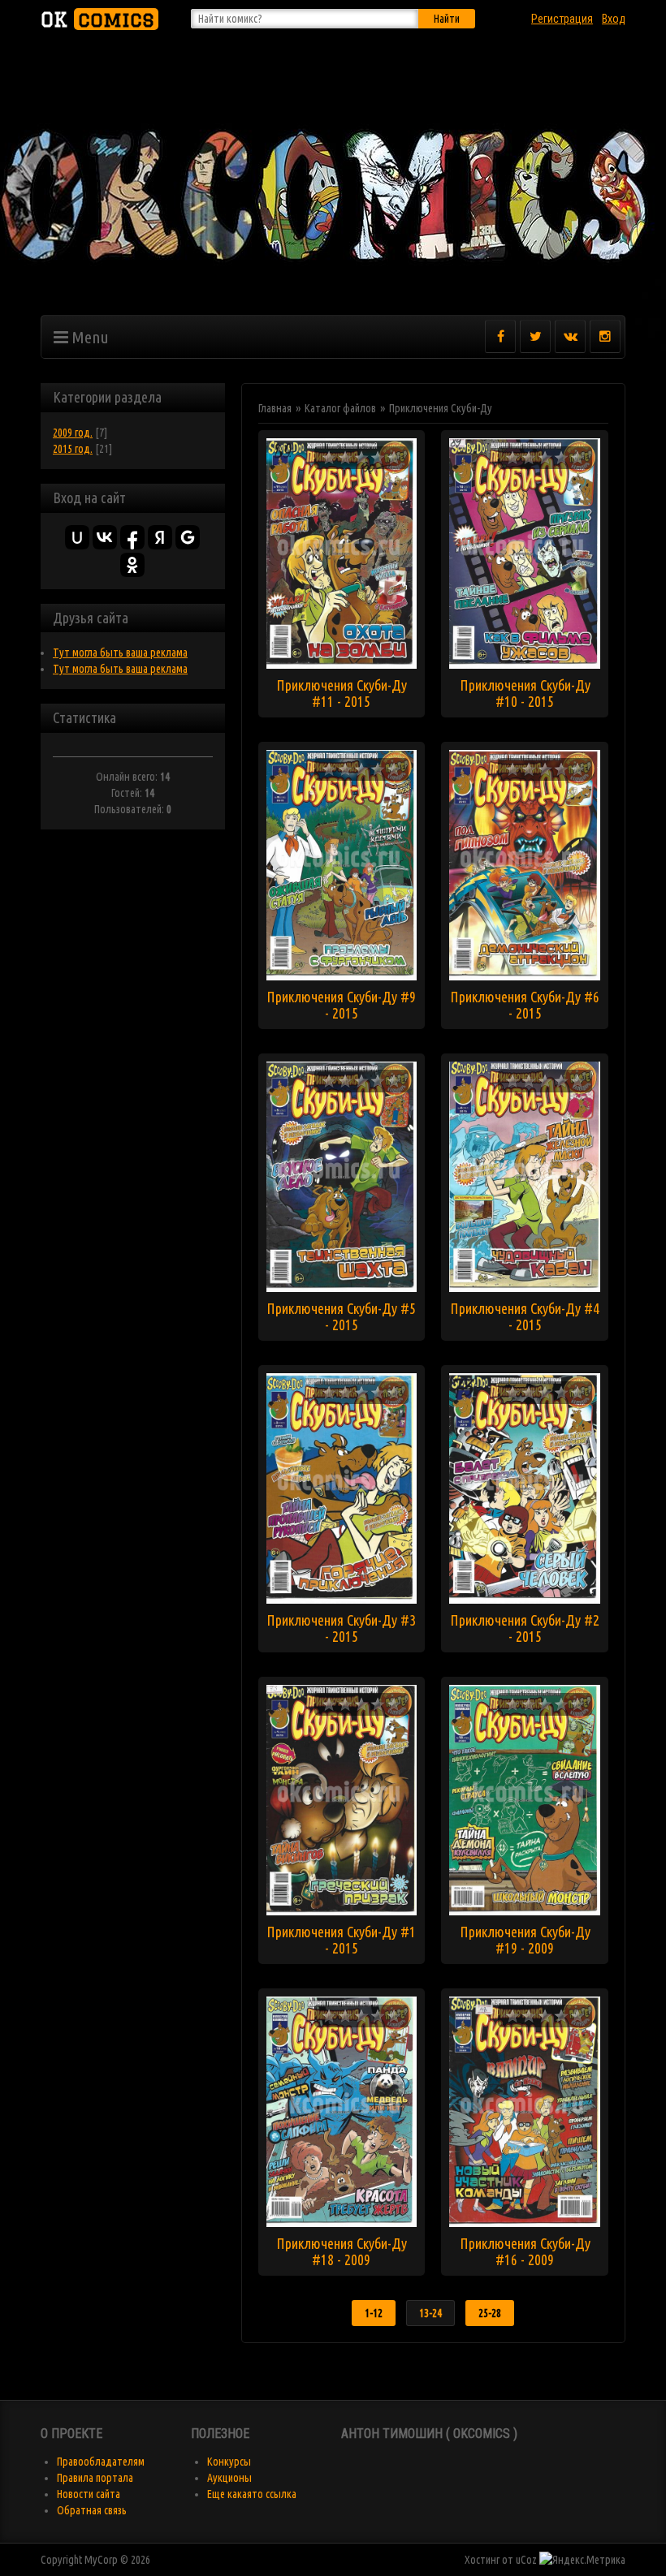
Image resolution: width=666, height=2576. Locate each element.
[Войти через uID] (77, 537)
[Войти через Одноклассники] (132, 565)
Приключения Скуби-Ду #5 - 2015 (341, 1316)
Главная (275, 408)
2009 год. (73, 433)
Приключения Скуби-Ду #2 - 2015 (525, 1628)
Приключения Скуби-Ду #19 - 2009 (525, 1940)
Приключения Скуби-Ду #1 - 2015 (341, 1940)
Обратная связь (92, 2510)
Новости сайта (89, 2494)
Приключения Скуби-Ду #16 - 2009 (525, 2251)
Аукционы (229, 2478)
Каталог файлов (340, 408)
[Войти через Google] (188, 537)
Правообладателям (101, 2462)
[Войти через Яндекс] (160, 537)
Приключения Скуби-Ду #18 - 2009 (342, 2251)
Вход (614, 19)
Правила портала (95, 2478)
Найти (447, 19)
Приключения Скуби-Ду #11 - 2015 (342, 693)
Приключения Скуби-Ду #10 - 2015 (525, 693)
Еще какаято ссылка (252, 2494)
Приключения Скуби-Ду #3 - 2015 (341, 1628)
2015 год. (73, 449)
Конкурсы (229, 2462)
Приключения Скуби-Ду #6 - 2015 (525, 1005)
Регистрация (562, 19)
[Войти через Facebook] (132, 537)
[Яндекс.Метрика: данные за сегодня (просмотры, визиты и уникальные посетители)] (582, 2560)
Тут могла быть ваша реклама (120, 653)
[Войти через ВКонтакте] (105, 537)
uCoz (526, 2560)
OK (97, 19)
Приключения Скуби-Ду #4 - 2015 (525, 1316)
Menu (89, 337)
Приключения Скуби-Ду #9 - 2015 (341, 1005)
